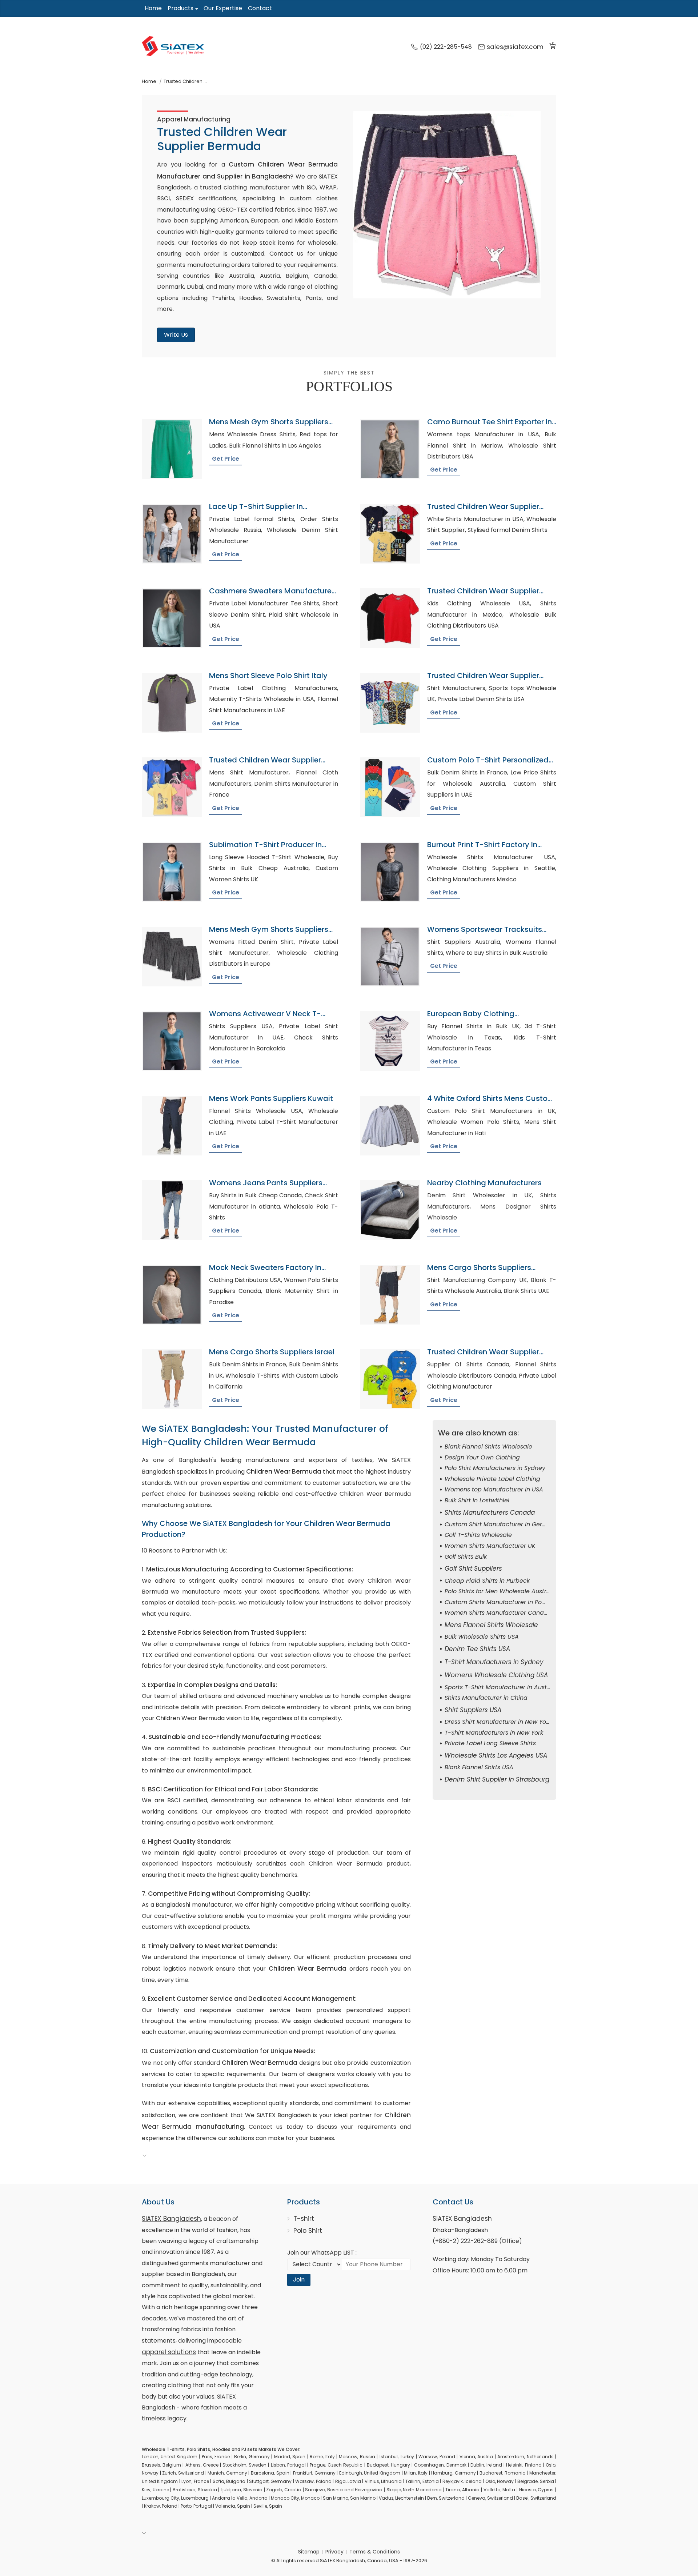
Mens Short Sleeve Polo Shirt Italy (268, 676)
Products (180, 8)
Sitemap (309, 2552)
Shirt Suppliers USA (473, 1710)
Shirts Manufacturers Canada (490, 1513)
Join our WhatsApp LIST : (322, 2253)
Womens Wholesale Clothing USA (496, 1675)
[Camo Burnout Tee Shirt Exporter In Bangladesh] (390, 449)
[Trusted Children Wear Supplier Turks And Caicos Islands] (390, 703)
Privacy (334, 2552)
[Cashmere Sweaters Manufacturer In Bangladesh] (172, 618)
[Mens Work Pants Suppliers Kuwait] (172, 1126)
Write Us (176, 335)
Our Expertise (223, 8)
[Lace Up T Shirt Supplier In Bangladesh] (172, 534)
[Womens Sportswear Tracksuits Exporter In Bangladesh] (390, 957)
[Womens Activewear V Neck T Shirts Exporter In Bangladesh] (172, 1041)
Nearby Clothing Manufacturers (484, 1183)
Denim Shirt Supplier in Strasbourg (497, 1779)
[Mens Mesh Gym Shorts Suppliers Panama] (172, 957)
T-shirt (304, 2219)
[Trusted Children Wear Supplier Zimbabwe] (390, 534)
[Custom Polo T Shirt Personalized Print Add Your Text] (390, 787)
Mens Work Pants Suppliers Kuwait (271, 1098)
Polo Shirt (308, 2231)
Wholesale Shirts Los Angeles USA (496, 1755)
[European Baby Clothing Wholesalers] (390, 1041)
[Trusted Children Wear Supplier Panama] (390, 1379)
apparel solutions (169, 2352)
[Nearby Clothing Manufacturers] (390, 1210)
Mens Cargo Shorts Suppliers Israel (272, 1352)
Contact (260, 8)
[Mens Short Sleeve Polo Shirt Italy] (172, 703)
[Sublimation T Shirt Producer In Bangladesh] (172, 872)
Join (299, 2279)
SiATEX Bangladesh (171, 2219)
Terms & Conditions (375, 2552)
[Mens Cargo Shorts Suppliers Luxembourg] (390, 1295)
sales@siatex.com (515, 47)
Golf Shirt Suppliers (473, 1569)
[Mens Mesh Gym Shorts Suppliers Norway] (172, 449)
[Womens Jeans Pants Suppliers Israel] (172, 1210)
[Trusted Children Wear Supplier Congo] (172, 787)
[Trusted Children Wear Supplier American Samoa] (390, 618)
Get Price (226, 459)
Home (153, 8)
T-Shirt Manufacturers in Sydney (494, 1662)
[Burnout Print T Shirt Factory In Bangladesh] (390, 872)
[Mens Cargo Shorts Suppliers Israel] (172, 1379)
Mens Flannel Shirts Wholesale (491, 1625)
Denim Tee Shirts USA (477, 1649)
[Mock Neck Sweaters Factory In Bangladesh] (172, 1295)
